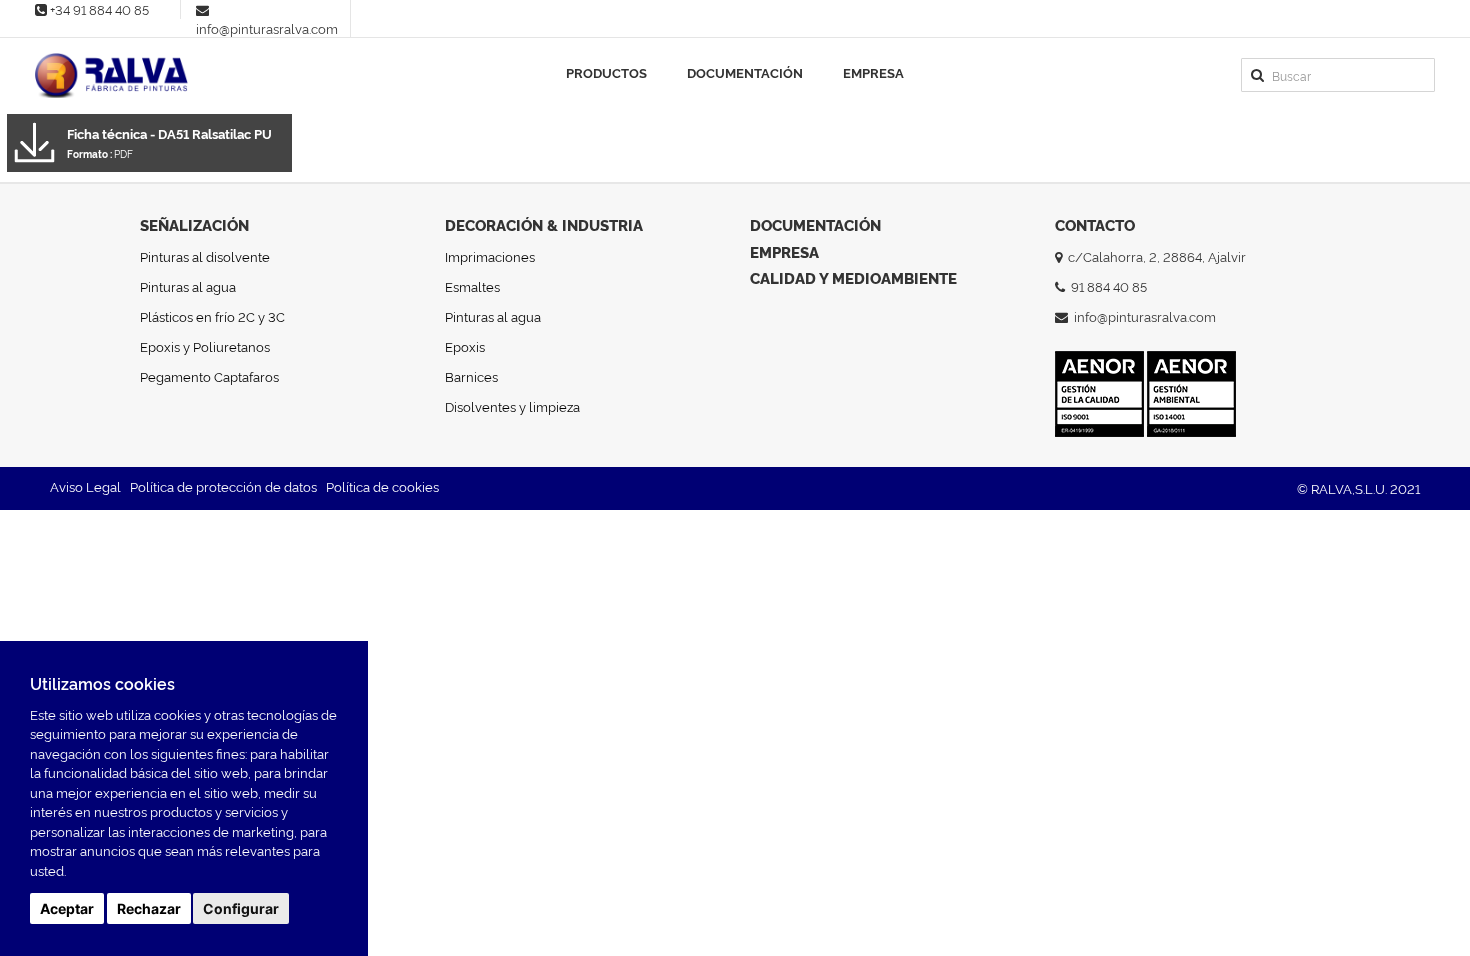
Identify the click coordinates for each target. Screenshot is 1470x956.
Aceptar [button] (67, 908)
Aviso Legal (85, 486)
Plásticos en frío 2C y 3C (212, 316)
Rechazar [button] (149, 908)
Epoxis (465, 346)
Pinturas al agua (188, 286)
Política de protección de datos (223, 486)
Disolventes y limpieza (512, 406)
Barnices (471, 376)
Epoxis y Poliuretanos (205, 346)
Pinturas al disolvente (205, 256)
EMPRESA (784, 251)
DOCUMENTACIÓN (815, 224)
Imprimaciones (490, 256)
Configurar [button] (241, 908)
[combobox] (1338, 75)
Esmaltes (472, 286)
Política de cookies (382, 486)
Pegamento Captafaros (209, 376)
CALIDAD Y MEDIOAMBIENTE (853, 277)
